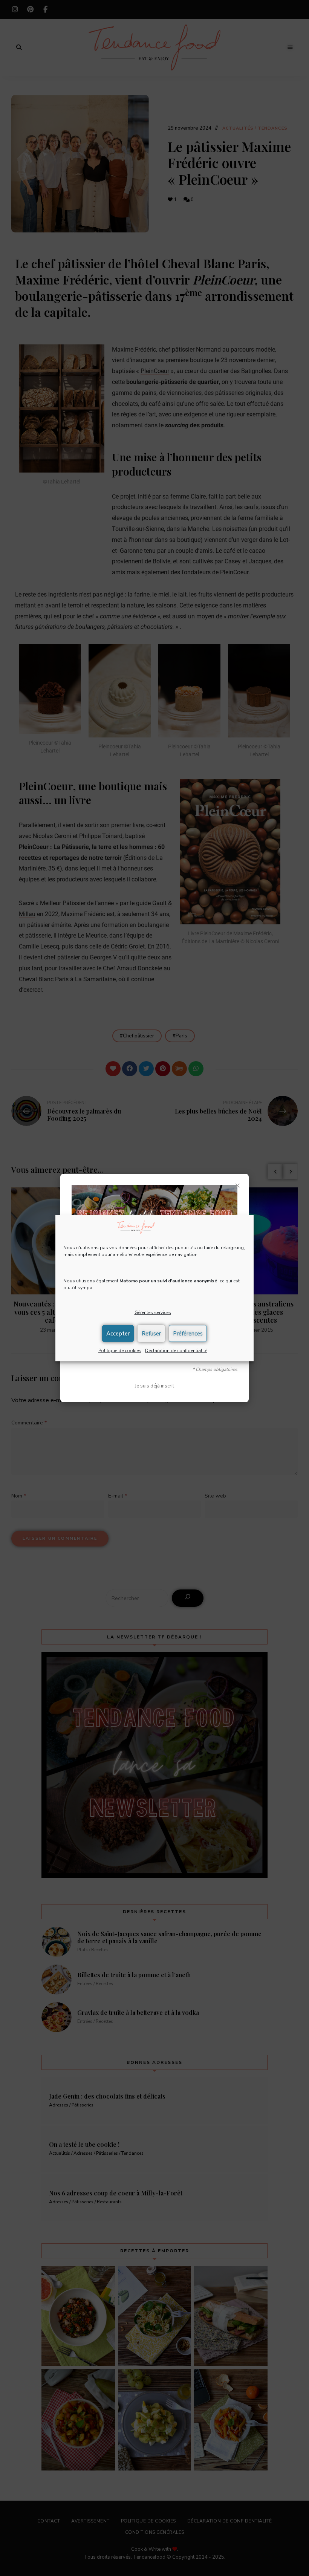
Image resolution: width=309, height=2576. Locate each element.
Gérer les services (153, 1313)
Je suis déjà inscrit (154, 1386)
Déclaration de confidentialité (176, 1351)
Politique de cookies (120, 1351)
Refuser (151, 1334)
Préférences (188, 1334)
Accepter (118, 1334)
